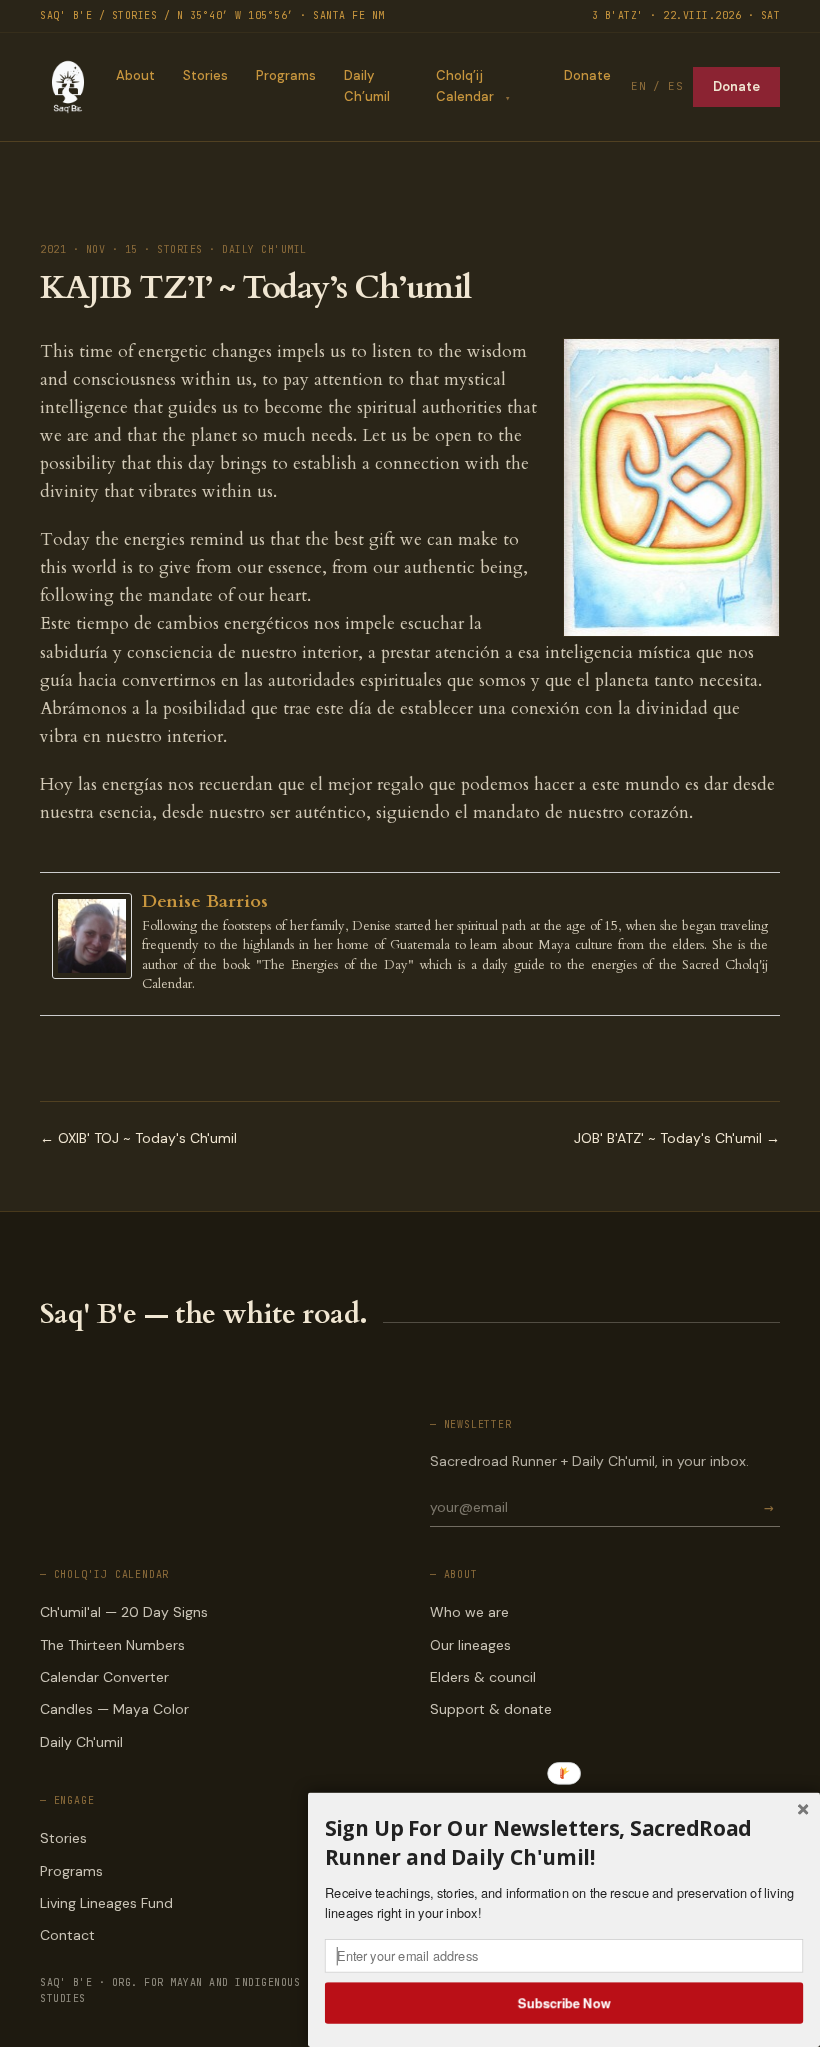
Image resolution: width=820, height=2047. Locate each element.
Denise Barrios (205, 901)
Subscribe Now (564, 2002)
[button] (564, 1842)
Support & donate (491, 1709)
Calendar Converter (104, 1677)
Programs (286, 75)
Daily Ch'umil (81, 1742)
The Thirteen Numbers (112, 1645)
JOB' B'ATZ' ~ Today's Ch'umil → (677, 1138)
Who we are (469, 1612)
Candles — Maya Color (114, 1709)
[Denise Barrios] (97, 936)
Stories (205, 75)
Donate (587, 75)
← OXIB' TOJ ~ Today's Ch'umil (138, 1138)
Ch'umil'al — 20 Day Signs (124, 1612)
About (135, 75)
